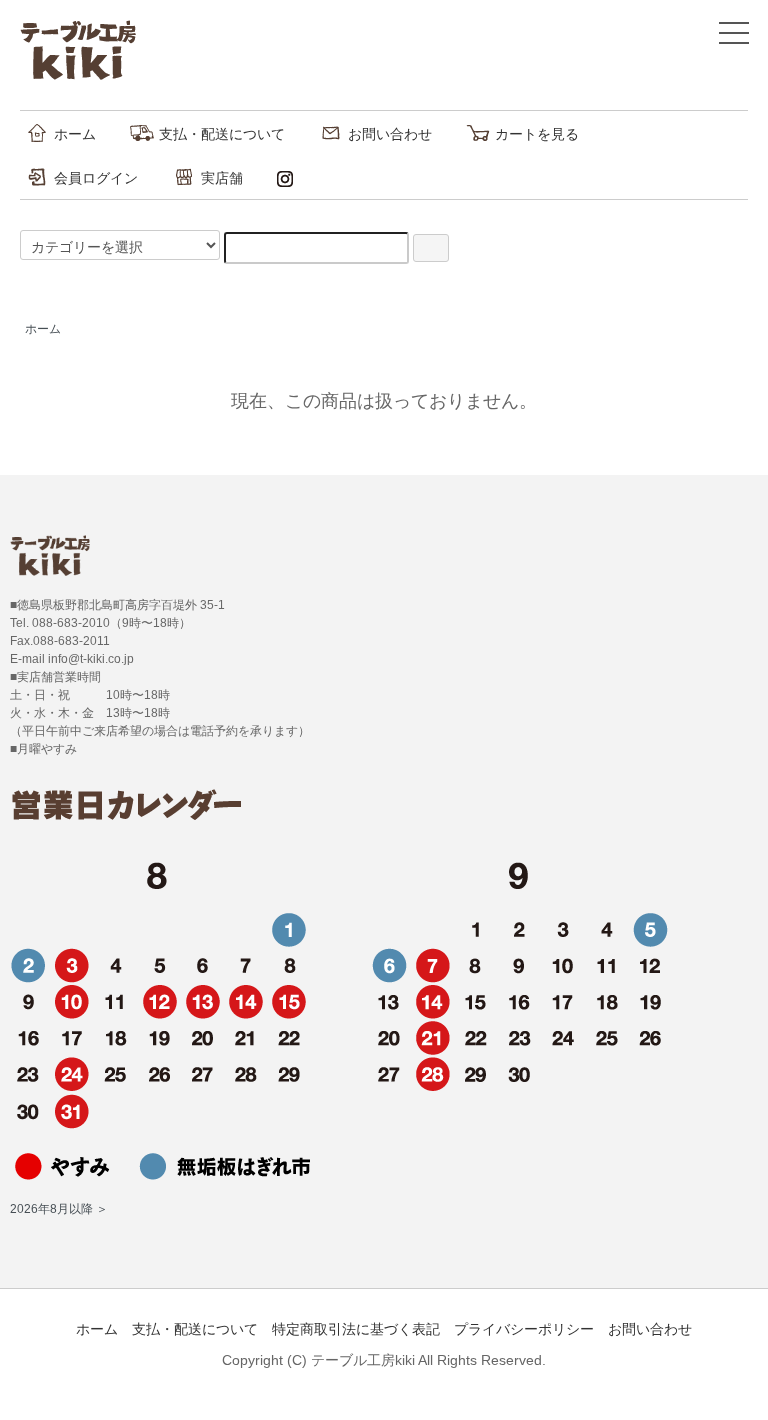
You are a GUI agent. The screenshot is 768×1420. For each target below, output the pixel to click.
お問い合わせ (390, 134)
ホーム (75, 134)
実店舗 (222, 178)
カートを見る (537, 134)
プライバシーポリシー (524, 1329)
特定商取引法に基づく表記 (356, 1329)
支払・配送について (222, 134)
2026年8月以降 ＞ (59, 1209)
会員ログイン (96, 178)
